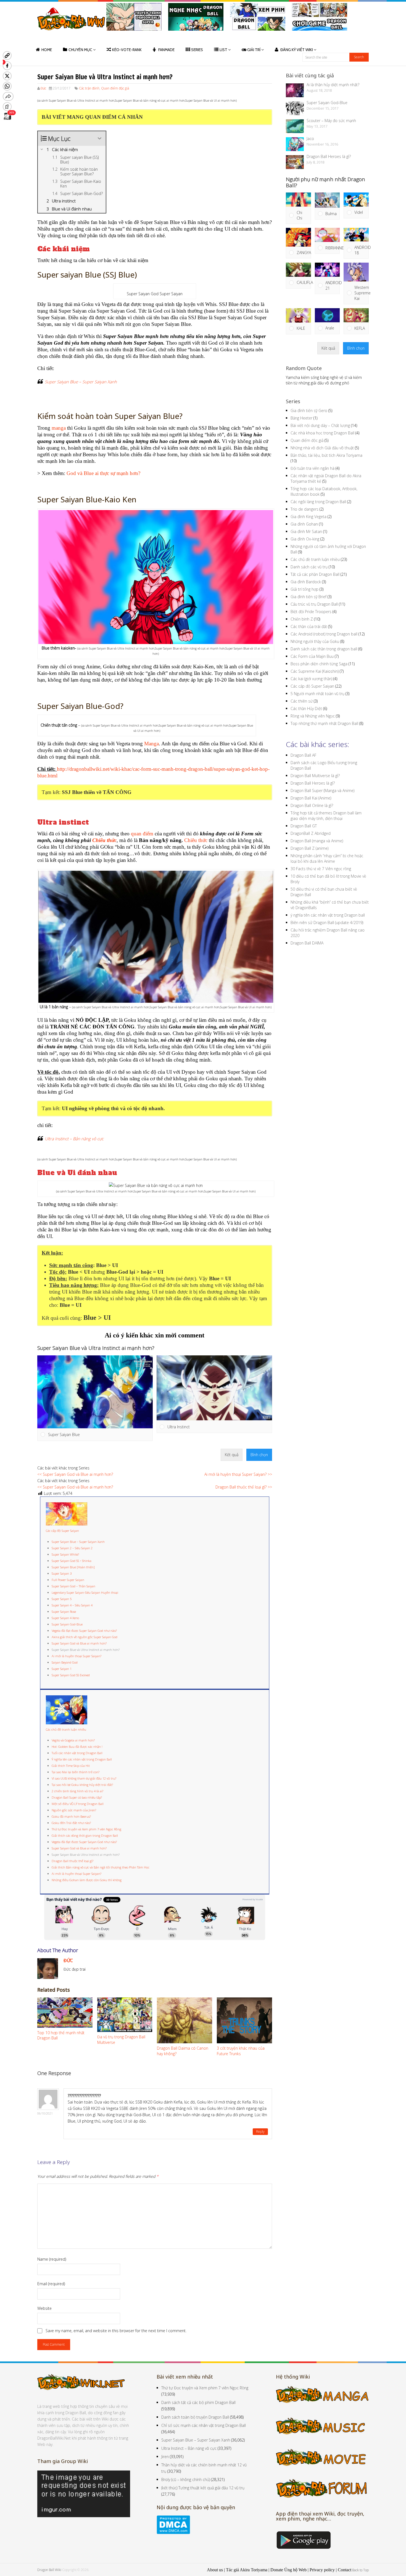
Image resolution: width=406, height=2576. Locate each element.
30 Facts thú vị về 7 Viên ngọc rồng (321, 869)
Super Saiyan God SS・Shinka (72, 1561)
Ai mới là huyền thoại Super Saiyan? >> (238, 1474)
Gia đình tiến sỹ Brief (309, 597)
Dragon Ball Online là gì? (312, 805)
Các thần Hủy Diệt (306, 708)
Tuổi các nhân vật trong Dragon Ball (77, 1753)
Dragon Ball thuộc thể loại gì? (72, 1861)
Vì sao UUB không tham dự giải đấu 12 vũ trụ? (84, 1778)
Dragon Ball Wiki (49, 2570)
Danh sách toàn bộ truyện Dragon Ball (195, 2417)
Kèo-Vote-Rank (127, 50)
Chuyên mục (80, 50)
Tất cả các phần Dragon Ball (315, 574)
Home (47, 50)
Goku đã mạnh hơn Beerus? (71, 1816)
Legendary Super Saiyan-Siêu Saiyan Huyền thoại (85, 1592)
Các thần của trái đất (309, 626)
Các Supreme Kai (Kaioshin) (315, 671)
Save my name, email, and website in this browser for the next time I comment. (116, 2331)
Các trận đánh (89, 88)
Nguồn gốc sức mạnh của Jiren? (74, 1810)
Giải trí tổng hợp (304, 589)
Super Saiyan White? (65, 1554)
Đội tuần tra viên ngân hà (313, 468)
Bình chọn (259, 1455)
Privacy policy (322, 2570)
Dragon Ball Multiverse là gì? (315, 776)
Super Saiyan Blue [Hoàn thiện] (73, 1567)
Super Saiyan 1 (62, 1669)
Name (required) (52, 2259)
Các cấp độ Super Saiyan (62, 1531)
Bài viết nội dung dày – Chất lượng (320, 425)
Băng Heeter (301, 418)
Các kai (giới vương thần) (311, 679)
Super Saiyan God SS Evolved (71, 1675)
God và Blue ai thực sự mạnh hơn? (103, 473)
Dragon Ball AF (303, 755)
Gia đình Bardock (306, 582)
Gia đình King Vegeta (309, 517)
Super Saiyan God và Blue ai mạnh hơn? (79, 1643)
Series (197, 50)
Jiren (165, 2457)
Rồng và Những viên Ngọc (313, 716)
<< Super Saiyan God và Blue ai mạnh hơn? (75, 1474)
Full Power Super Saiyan (68, 1580)
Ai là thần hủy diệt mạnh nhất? (333, 85)
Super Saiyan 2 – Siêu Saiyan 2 (72, 1548)
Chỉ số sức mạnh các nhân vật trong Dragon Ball (204, 2425)
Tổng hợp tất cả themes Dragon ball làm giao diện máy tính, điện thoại (326, 816)
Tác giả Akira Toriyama (247, 2570)
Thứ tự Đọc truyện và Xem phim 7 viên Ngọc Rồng (86, 1829)
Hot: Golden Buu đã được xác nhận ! (77, 1747)
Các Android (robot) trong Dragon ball (324, 634)
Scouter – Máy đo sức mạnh (331, 121)
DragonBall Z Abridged (311, 833)
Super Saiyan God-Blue (67, 1624)
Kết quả (232, 1455)
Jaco (310, 138)
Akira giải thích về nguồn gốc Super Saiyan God (85, 1637)
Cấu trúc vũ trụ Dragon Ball (314, 604)
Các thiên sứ (302, 701)
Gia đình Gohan (304, 524)
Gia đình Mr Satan (306, 531)
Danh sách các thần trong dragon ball (324, 649)
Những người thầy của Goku (315, 641)
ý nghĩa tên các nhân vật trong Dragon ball (328, 915)
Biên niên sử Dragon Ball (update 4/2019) (327, 923)
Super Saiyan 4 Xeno (65, 1618)
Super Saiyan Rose (64, 1612)
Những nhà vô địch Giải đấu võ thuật (322, 448)
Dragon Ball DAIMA (307, 943)
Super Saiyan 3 (62, 1573)
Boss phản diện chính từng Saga (319, 664)
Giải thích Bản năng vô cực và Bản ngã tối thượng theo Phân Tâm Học (101, 1867)
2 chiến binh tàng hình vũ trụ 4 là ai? (77, 1791)
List (223, 50)
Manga (151, 744)
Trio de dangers (304, 509)
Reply (260, 2132)
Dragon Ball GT (304, 826)
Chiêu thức (104, 840)
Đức (43, 88)
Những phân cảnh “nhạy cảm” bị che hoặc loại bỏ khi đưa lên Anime (327, 858)
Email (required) (51, 2284)
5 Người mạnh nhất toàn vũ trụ (317, 694)
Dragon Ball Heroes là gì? (329, 156)
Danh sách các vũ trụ (309, 567)
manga (59, 428)
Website (44, 2308)
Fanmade (166, 50)
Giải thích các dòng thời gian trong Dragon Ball (85, 1835)
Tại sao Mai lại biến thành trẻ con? (76, 1772)
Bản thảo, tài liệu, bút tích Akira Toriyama (326, 455)
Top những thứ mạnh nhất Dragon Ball (324, 723)
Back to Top (360, 2570)
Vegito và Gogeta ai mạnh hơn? (73, 1740)
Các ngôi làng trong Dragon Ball (318, 502)
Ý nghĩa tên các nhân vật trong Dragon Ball (82, 1759)
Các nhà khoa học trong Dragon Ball (322, 433)
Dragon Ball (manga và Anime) (317, 841)
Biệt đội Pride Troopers (311, 612)
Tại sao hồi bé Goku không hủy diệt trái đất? (82, 1785)
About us (215, 2570)
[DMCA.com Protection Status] (173, 2533)
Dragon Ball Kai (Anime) (311, 798)
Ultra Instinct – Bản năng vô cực (74, 1139)
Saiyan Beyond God (65, 1662)
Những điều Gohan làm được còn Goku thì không (87, 1880)
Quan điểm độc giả (115, 88)
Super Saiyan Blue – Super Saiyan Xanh (81, 382)
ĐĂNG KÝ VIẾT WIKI (297, 50)
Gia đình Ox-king (305, 539)
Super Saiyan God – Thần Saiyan (73, 1586)
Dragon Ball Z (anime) (309, 848)
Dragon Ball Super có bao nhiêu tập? (77, 1797)
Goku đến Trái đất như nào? (71, 1823)
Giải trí (254, 50)
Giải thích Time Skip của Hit (71, 1766)
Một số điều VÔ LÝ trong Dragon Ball (78, 1804)
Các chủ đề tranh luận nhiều (66, 1729)
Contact (345, 2570)
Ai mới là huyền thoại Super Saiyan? (77, 1656)
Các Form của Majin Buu (312, 656)
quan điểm (142, 834)
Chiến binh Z (302, 619)
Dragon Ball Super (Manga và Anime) (322, 791)
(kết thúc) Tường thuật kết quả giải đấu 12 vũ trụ (203, 2488)
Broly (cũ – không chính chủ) (186, 2479)
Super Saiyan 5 (62, 1599)
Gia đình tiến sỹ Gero (309, 411)
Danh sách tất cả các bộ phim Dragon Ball (198, 2402)
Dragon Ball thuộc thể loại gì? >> (244, 1487)
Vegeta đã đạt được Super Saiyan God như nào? (84, 1631)
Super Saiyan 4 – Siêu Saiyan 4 (72, 1605)
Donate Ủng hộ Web (288, 2570)
